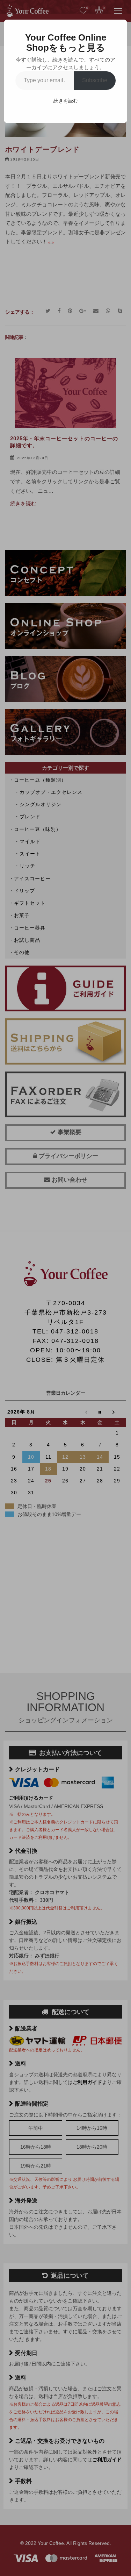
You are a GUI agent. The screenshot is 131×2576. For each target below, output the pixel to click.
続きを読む (66, 101)
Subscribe (95, 80)
